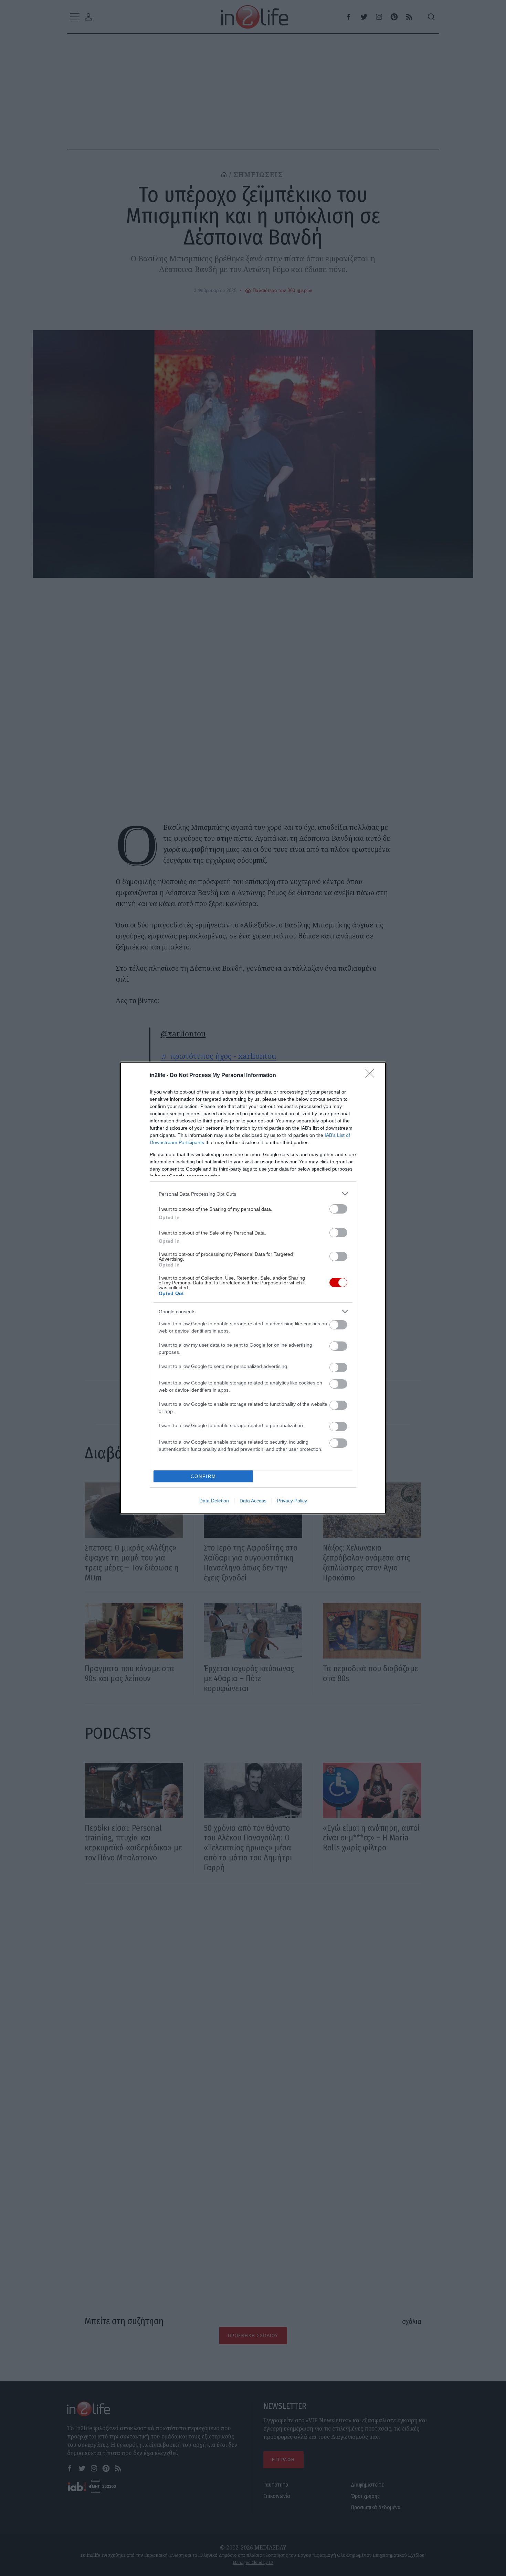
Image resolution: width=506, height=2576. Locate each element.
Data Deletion (214, 1501)
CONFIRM (203, 1476)
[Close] (372, 1076)
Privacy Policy (292, 1501)
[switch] (338, 1209)
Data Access (253, 1501)
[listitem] (253, 1194)
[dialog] (253, 1288)
